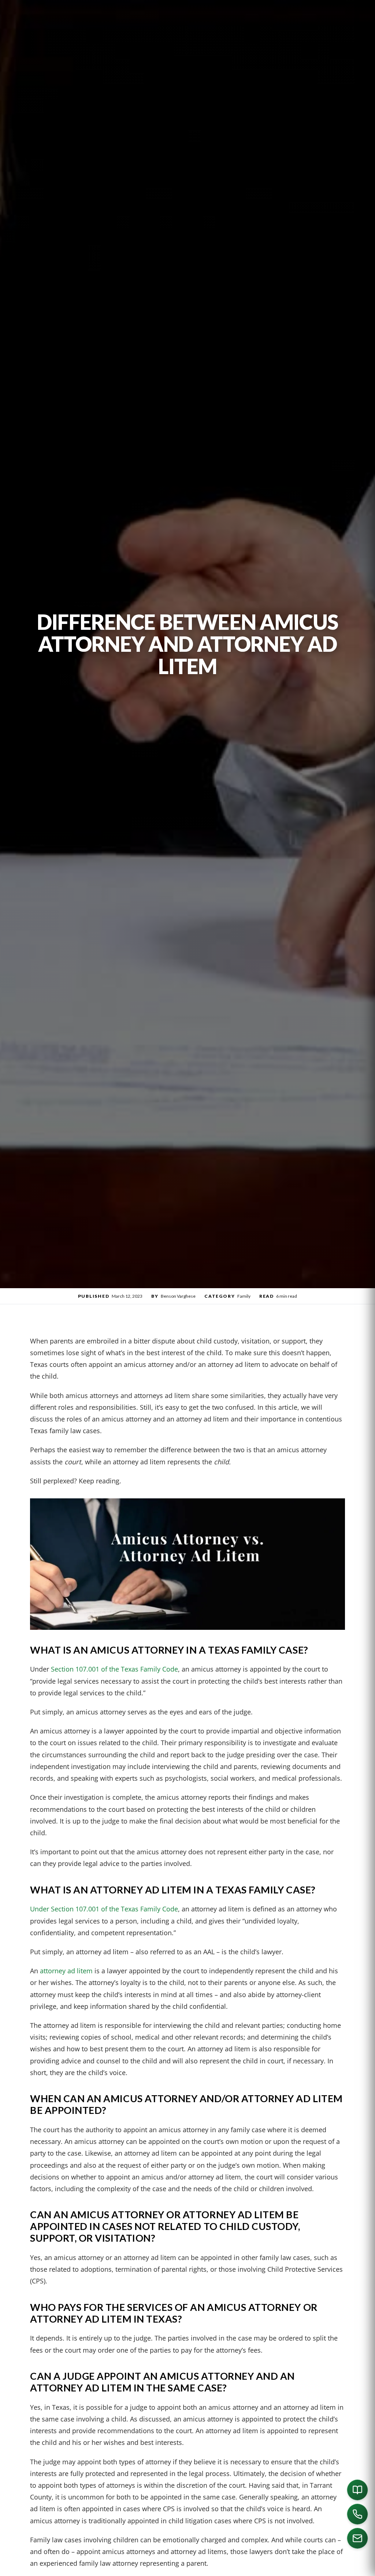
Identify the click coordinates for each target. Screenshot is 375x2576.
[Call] (357, 2514)
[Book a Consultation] (357, 2490)
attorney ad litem (66, 1971)
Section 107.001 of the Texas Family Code (114, 1669)
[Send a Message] (357, 2538)
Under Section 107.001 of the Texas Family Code (104, 1909)
